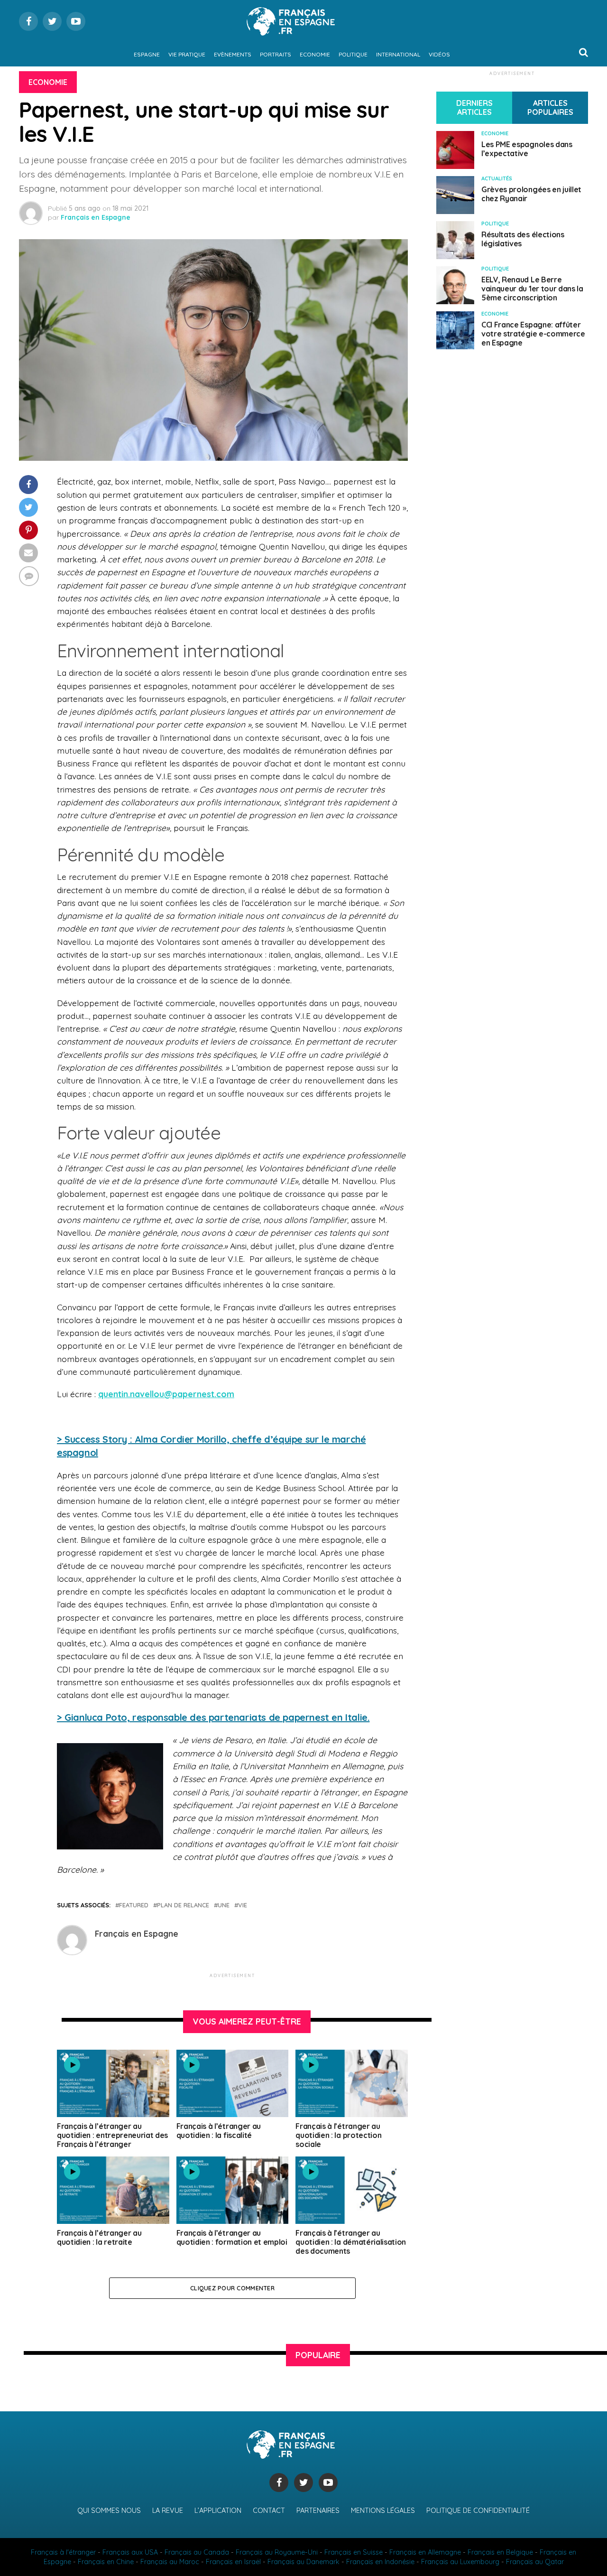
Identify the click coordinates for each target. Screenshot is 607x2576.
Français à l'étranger (63, 2552)
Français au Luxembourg (460, 2562)
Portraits (276, 54)
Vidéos (439, 54)
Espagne (147, 54)
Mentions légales (383, 2511)
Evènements (233, 54)
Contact (269, 2511)
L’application (218, 2511)
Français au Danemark (303, 2562)
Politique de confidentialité (478, 2511)
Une (224, 1905)
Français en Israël (233, 2562)
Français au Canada (197, 2552)
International (398, 54)
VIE (243, 1905)
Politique (353, 54)
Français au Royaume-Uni (277, 2552)
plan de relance (183, 1905)
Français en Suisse (354, 2552)
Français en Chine (106, 2562)
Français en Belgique (500, 2552)
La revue (168, 2511)
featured (134, 1905)
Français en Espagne (96, 217)
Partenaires (318, 2511)
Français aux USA (130, 2552)
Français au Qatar (535, 2562)
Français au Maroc (170, 2562)
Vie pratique (187, 54)
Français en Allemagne (425, 2552)
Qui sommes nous (109, 2511)
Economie (315, 54)
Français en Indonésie (380, 2562)
